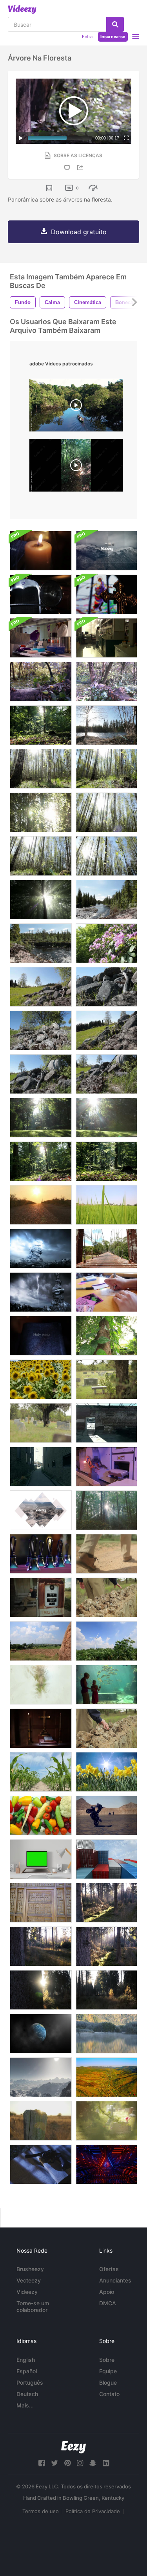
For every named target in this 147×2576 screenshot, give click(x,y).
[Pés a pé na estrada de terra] (106, 1554)
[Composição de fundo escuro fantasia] (41, 1292)
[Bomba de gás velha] (41, 1597)
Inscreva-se (113, 37)
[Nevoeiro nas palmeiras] (41, 1685)
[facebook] (42, 2463)
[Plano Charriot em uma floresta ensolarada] (41, 900)
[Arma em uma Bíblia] (41, 2164)
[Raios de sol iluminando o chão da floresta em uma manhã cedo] (41, 1946)
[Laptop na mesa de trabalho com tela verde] (41, 1859)
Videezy (27, 2292)
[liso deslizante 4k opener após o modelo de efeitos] (41, 1510)
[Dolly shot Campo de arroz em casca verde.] (106, 1205)
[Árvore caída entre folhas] (106, 682)
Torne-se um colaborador (33, 2306)
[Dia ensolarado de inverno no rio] (106, 725)
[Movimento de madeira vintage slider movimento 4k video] (41, 1903)
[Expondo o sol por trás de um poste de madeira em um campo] (41, 2121)
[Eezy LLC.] (73, 2447)
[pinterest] (67, 2463)
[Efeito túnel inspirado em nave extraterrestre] (106, 2164)
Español (27, 2371)
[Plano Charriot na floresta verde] (106, 1161)
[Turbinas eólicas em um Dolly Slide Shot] (41, 1641)
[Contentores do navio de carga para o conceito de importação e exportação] (106, 1859)
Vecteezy (29, 2280)
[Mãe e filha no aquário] (106, 1685)
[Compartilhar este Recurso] (82, 168)
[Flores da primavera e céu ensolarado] (106, 1772)
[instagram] (80, 2463)
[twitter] (54, 2463)
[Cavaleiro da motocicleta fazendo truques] (106, 1815)
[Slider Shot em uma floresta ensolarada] (41, 769)
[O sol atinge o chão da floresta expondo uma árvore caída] (106, 1903)
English (26, 2360)
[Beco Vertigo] (41, 1467)
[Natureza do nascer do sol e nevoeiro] (106, 2034)
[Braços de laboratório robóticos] (106, 1467)
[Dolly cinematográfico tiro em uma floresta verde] (41, 725)
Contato (109, 2394)
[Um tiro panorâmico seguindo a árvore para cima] (106, 1946)
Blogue (108, 2382)
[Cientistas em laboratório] (41, 638)
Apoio (107, 2292)
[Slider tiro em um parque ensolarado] (106, 1118)
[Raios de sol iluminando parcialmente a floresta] (106, 1990)
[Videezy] (22, 9)
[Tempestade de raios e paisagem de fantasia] (41, 1249)
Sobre (107, 2360)
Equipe (108, 2371)
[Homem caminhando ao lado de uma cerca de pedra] (106, 1728)
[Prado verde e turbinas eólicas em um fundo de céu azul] (106, 1641)
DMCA (108, 2303)
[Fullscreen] (126, 138)
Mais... (25, 2405)
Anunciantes (115, 2280)
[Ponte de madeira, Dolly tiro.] (106, 1249)
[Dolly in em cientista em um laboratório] (106, 638)
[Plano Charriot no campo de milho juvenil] (41, 1772)
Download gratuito (79, 232)
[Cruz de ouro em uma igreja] (41, 1728)
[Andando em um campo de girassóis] (41, 1379)
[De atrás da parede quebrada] (106, 1423)
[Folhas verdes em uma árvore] (106, 1336)
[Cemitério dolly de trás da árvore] (106, 1379)
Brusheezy (30, 2269)
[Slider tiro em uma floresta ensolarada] (41, 1161)
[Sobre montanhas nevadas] (41, 2077)
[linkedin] (106, 2463)
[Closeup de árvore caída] (41, 682)
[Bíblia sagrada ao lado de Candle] (41, 551)
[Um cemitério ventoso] (41, 1423)
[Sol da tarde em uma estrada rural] (41, 1205)
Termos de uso (41, 2511)
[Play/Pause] (21, 138)
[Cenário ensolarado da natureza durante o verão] (106, 900)
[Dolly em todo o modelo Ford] (41, 594)
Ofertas (109, 2269)
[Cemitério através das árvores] (106, 2121)
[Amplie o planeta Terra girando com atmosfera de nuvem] (41, 2034)
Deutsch (27, 2394)
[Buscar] (115, 24)
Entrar (88, 37)
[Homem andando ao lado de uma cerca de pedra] (106, 1597)
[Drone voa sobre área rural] (106, 2077)
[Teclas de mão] (41, 1554)
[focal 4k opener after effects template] (106, 551)
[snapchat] (93, 2463)
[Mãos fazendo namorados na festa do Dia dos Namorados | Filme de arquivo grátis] (106, 1292)
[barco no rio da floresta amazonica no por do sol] (76, 407)
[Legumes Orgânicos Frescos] (41, 1815)
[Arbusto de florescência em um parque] (106, 943)
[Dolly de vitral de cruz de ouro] (106, 594)
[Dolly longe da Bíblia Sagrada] (41, 1336)
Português (30, 2382)
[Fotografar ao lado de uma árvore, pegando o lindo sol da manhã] (41, 1990)
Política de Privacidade (93, 2511)
